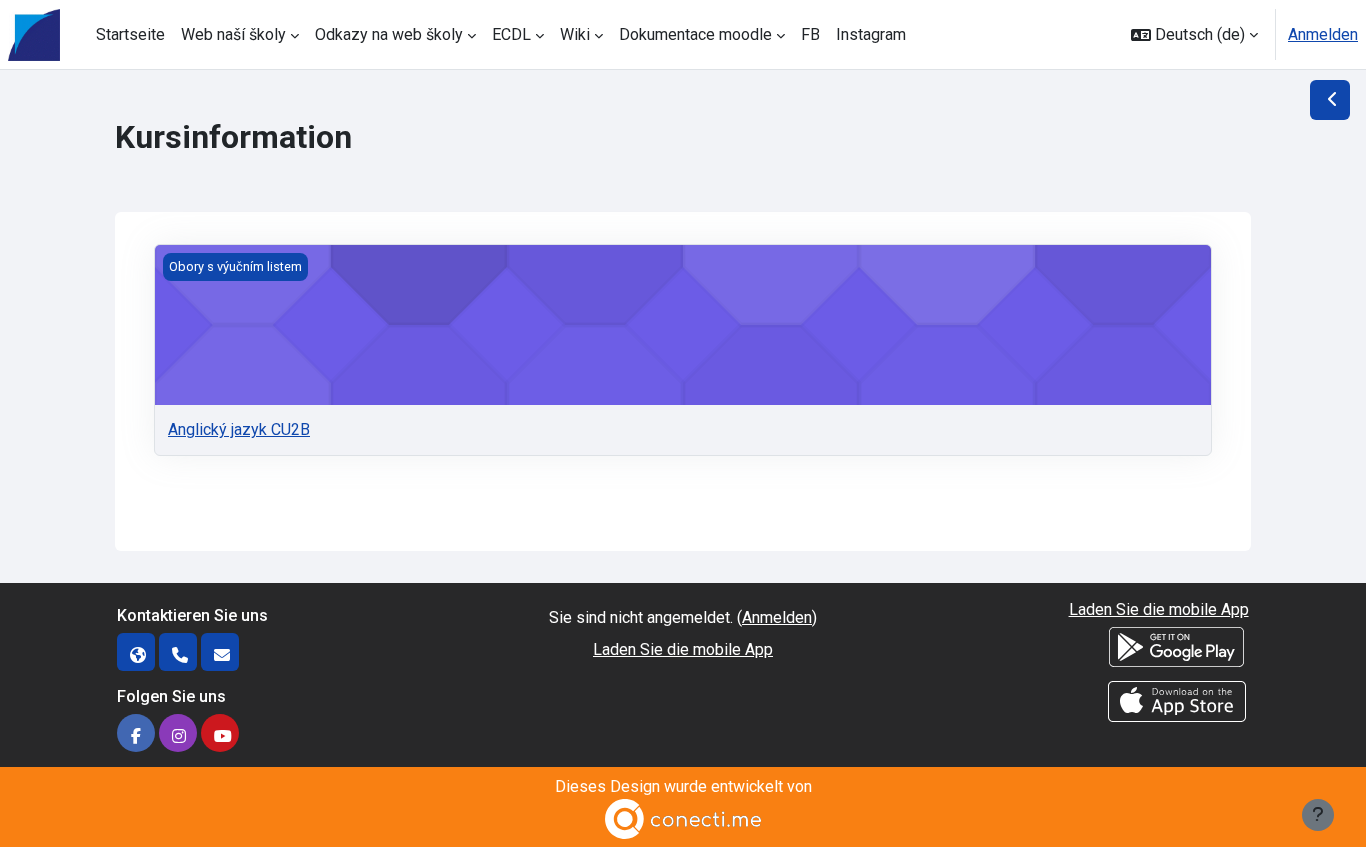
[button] (1194, 34)
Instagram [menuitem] (871, 34)
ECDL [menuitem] (511, 34)
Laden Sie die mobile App (683, 649)
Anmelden (1323, 34)
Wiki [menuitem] (575, 34)
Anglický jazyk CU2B (239, 429)
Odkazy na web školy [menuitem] (389, 34)
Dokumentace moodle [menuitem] (695, 34)
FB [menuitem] (810, 34)
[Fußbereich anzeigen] (1318, 815)
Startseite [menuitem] (130, 34)
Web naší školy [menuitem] (233, 34)
